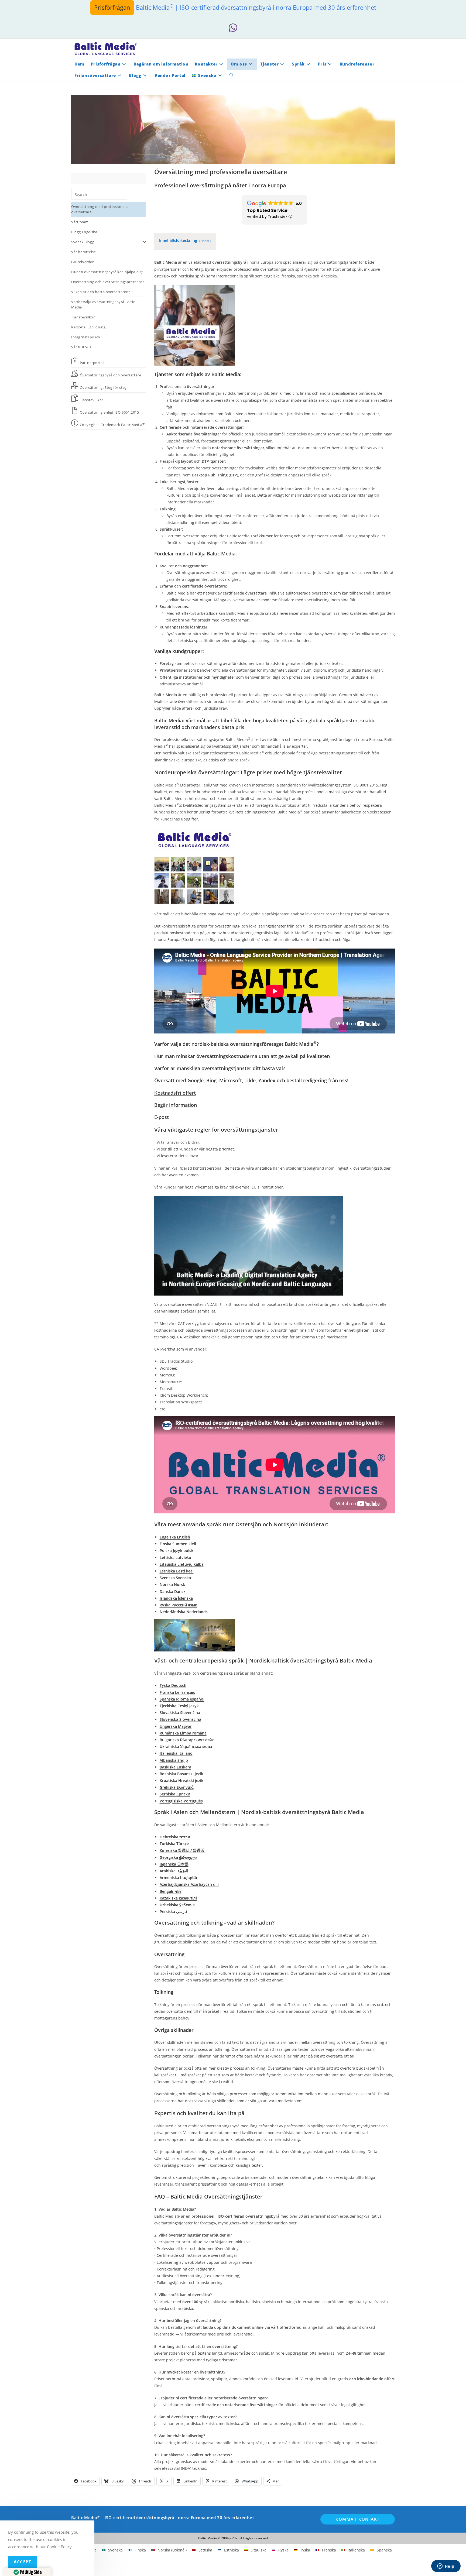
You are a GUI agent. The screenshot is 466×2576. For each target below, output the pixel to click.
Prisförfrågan (112, 7)
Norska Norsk (172, 1584)
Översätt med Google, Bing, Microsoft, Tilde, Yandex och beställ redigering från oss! (251, 1080)
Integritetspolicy (86, 337)
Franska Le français (177, 1692)
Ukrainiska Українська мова (186, 1746)
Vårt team (80, 222)
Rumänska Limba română (183, 1733)
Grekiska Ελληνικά (177, 1787)
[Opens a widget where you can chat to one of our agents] (446, 2567)
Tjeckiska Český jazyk (179, 1706)
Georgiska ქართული (178, 1857)
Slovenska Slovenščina (180, 1719)
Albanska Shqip (174, 1760)
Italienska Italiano (176, 1753)
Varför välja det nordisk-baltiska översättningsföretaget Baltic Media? (237, 1044)
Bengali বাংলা (171, 1891)
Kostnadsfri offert (175, 1093)
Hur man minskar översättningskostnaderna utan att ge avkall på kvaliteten (242, 1056)
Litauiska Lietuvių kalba (182, 1564)
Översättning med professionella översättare (100, 209)
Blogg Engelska (84, 232)
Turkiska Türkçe (174, 1844)
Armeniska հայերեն (178, 1878)
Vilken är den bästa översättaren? (101, 292)
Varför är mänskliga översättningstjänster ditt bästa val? (220, 1068)
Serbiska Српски (175, 1794)
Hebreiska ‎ (175, 1837)
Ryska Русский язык (178, 1605)
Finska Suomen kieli (178, 1544)
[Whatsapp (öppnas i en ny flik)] (233, 28)
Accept (23, 2562)
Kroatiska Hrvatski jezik (181, 1780)
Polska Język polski (177, 1550)
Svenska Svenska (175, 1578)
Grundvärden (83, 262)
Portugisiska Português (181, 1801)
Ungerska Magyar (176, 1726)
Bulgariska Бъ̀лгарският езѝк (187, 1740)
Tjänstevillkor (83, 317)
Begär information (176, 1105)
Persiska (174, 1912)
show (205, 241)
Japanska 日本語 (174, 1864)
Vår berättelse (83, 252)
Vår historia (81, 347)
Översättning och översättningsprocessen (108, 282)
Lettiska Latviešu (175, 1557)
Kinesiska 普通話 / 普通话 (182, 1850)
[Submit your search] (122, 194)
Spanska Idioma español (182, 1699)
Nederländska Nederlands (184, 1612)
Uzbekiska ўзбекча (177, 1905)
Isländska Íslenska (176, 1598)
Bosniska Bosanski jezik (181, 1774)
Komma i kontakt (358, 2519)
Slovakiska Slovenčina (180, 1713)
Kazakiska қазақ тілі (178, 1898)
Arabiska (174, 1871)
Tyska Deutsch (173, 1685)
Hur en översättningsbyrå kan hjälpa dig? (107, 272)
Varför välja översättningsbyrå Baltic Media (103, 304)
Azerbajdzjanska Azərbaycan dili (189, 1884)
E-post (162, 1117)
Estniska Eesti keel (177, 1571)
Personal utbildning (88, 327)
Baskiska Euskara (175, 1767)
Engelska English (175, 1537)
